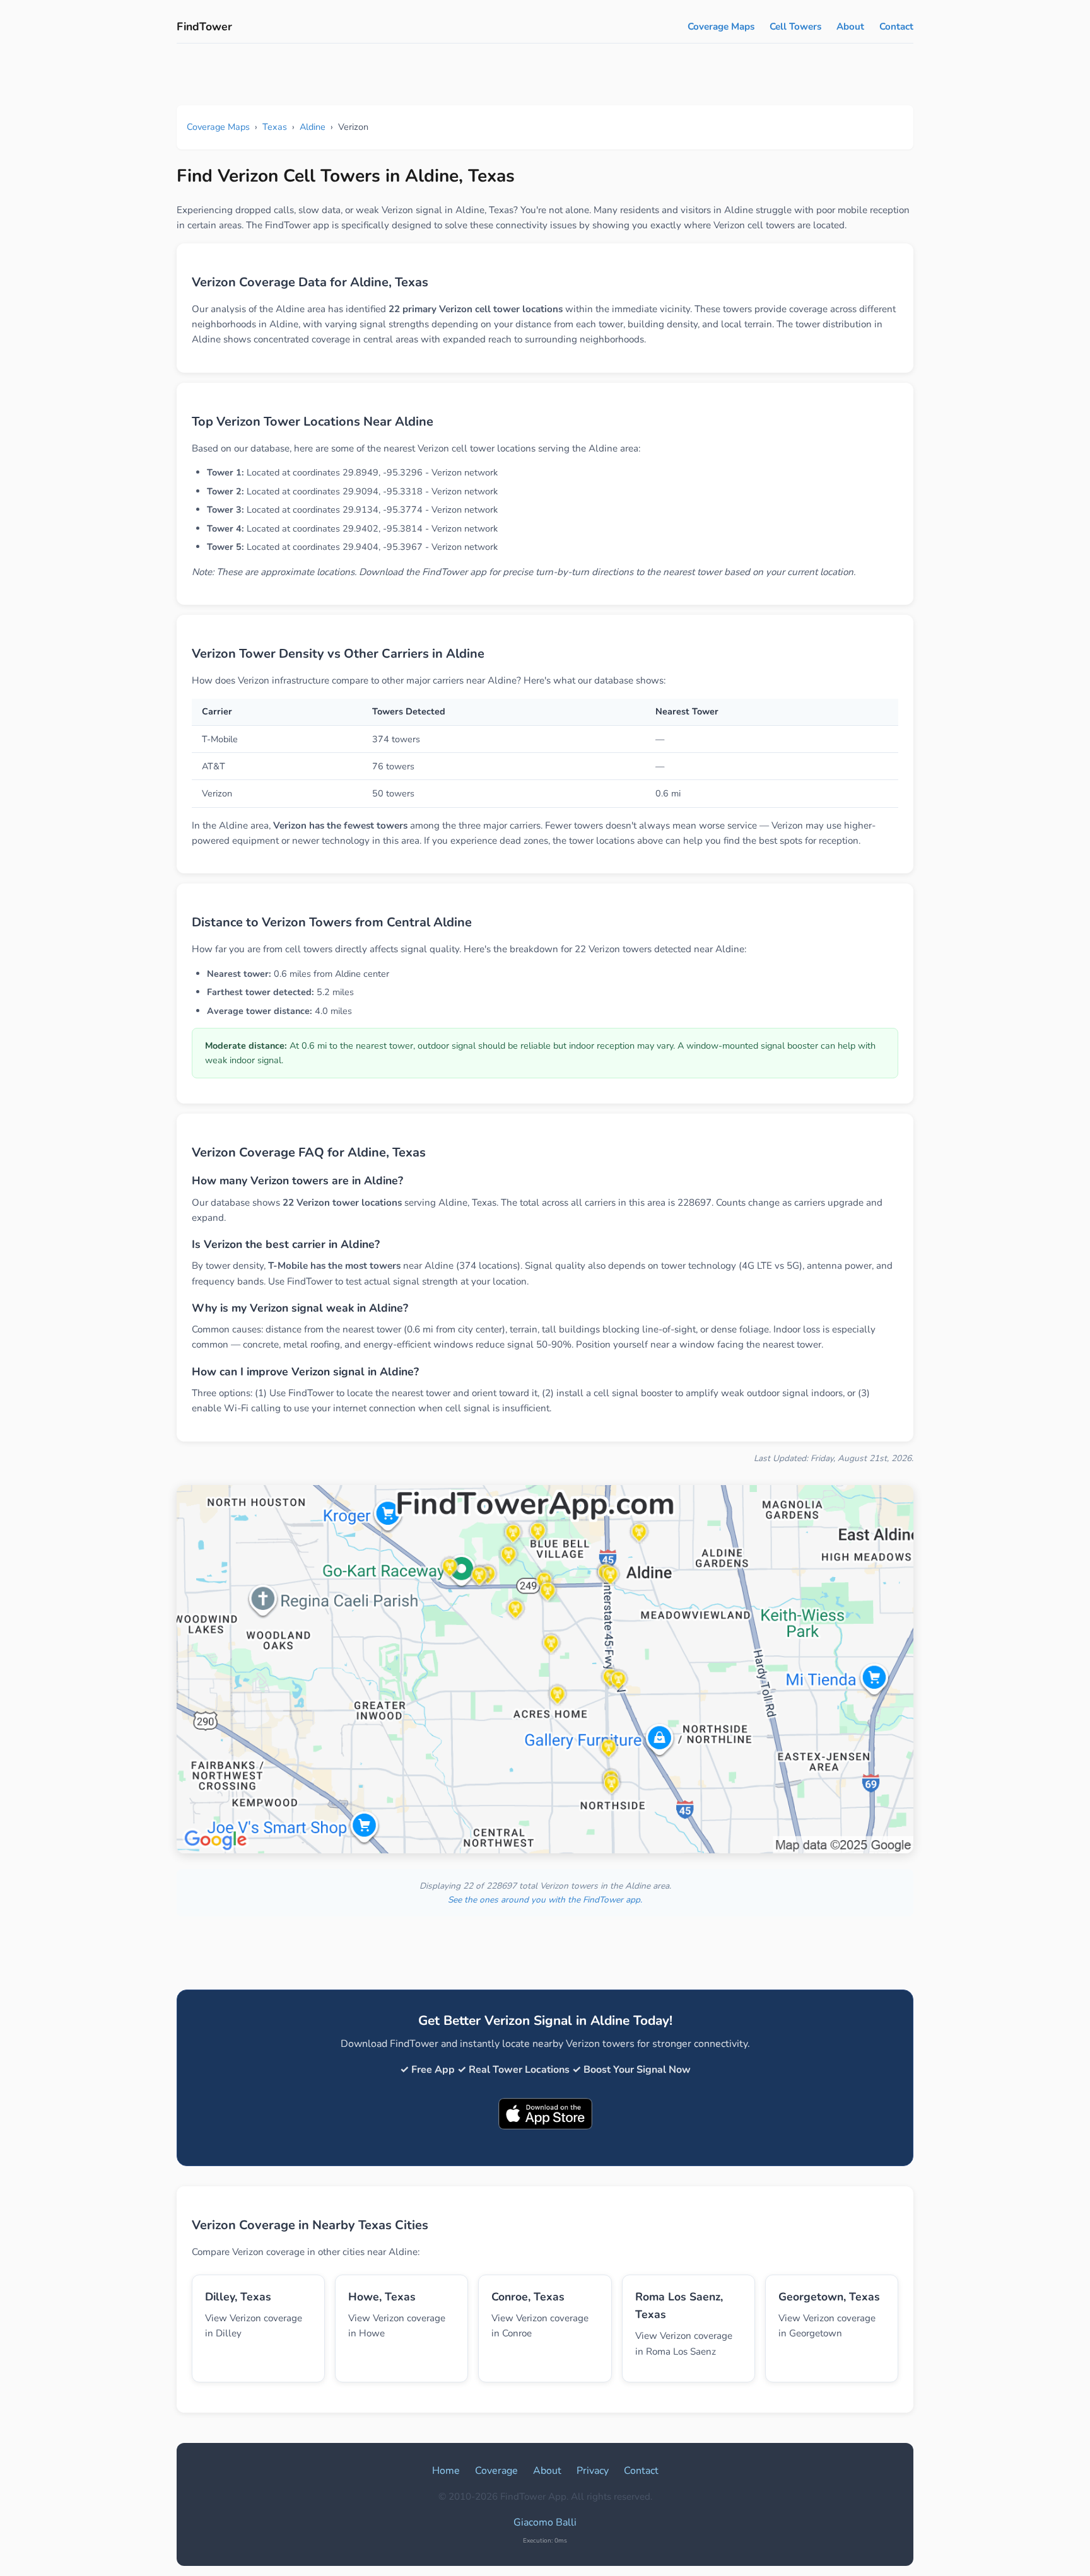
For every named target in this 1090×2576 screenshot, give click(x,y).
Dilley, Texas (238, 2297)
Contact (896, 26)
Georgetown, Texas (829, 2297)
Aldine (313, 127)
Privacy (593, 2471)
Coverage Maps (721, 26)
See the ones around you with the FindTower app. (545, 1900)
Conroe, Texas (528, 2297)
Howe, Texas (382, 2297)
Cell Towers (795, 26)
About (850, 26)
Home (446, 2471)
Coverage (496, 2471)
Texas (275, 127)
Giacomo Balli (545, 2522)
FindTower (204, 26)
